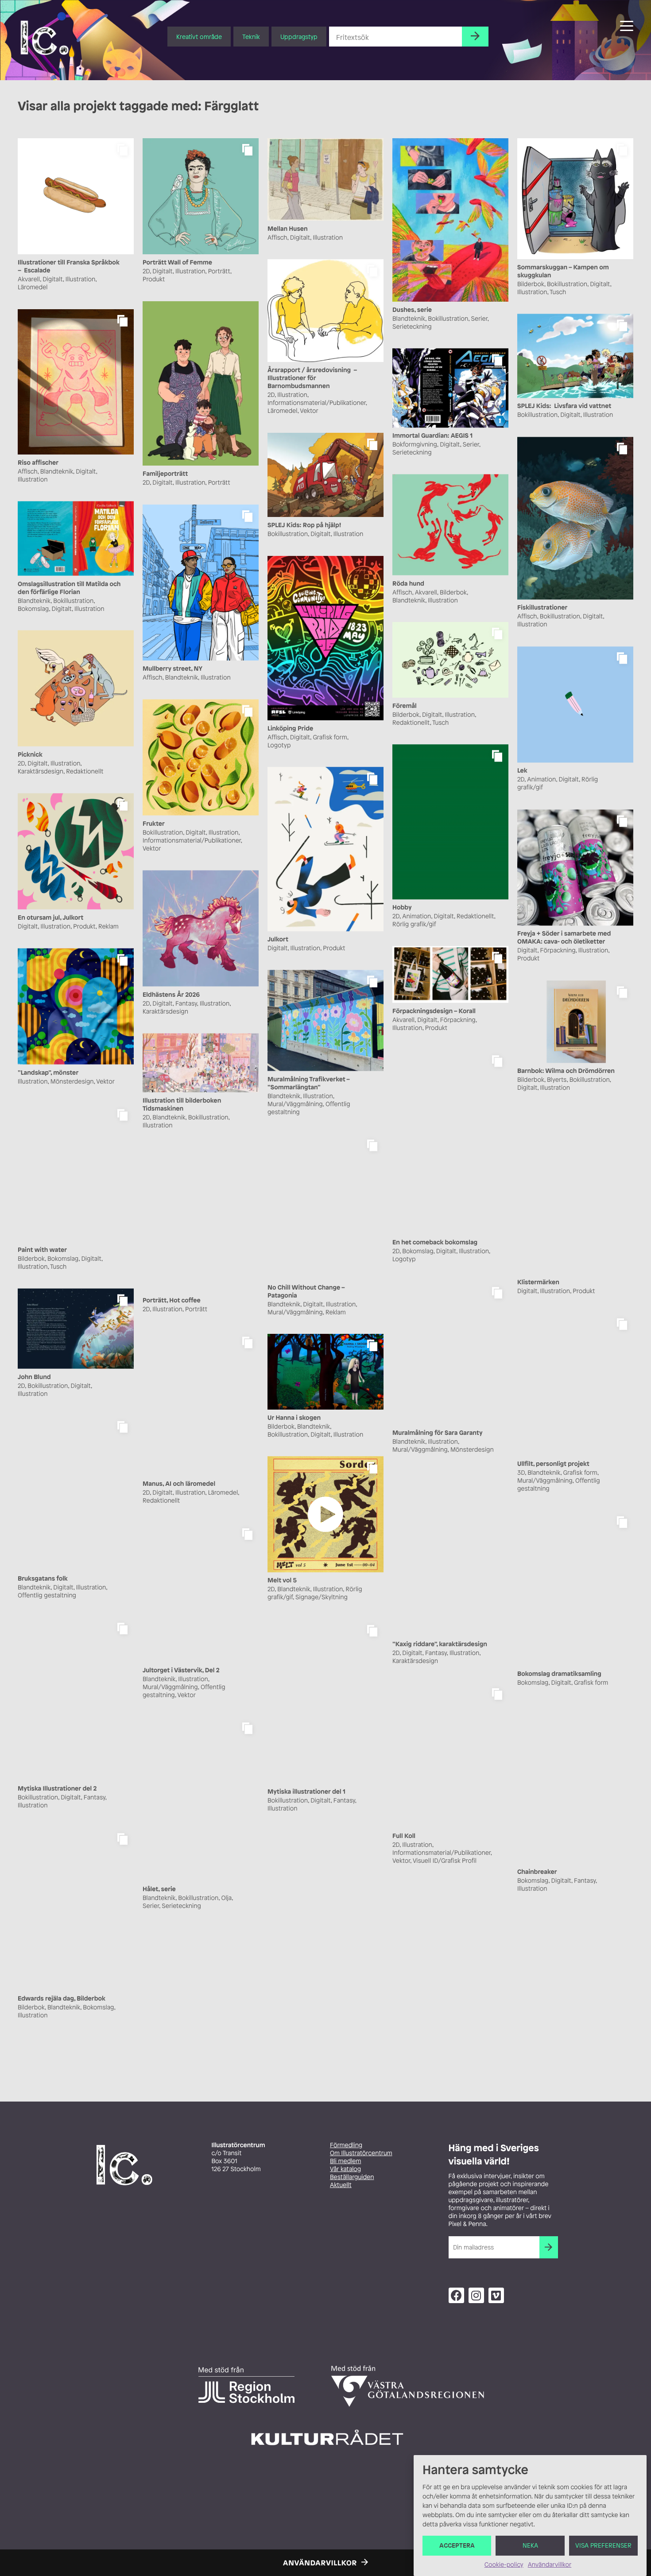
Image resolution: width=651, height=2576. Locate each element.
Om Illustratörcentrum (361, 2153)
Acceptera (457, 2546)
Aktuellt (341, 2185)
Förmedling (346, 2145)
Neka (530, 2546)
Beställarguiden (352, 2177)
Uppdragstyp (299, 37)
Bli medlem (345, 2161)
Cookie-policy (504, 2565)
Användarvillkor (550, 2565)
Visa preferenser (603, 2546)
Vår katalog (345, 2169)
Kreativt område (199, 37)
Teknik (251, 37)
